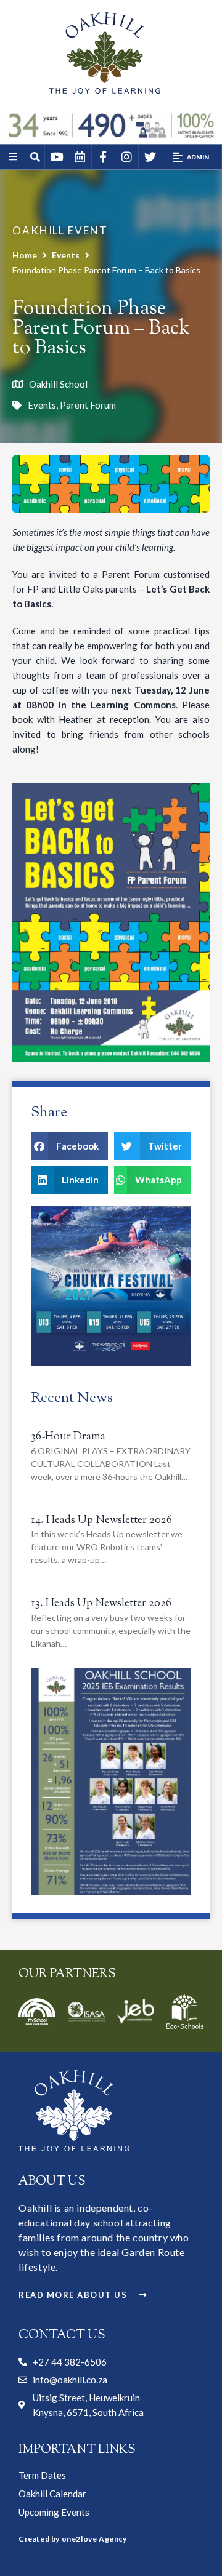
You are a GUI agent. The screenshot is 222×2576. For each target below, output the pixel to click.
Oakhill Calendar (52, 2494)
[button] (192, 157)
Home (25, 255)
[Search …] (36, 158)
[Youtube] (56, 157)
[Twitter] (150, 157)
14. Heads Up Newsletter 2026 (101, 1521)
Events (66, 255)
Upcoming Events (54, 2512)
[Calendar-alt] (80, 157)
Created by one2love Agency (73, 2539)
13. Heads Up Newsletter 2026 (101, 1604)
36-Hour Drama (68, 1437)
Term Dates (42, 2475)
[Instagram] (126, 157)
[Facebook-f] (103, 157)
